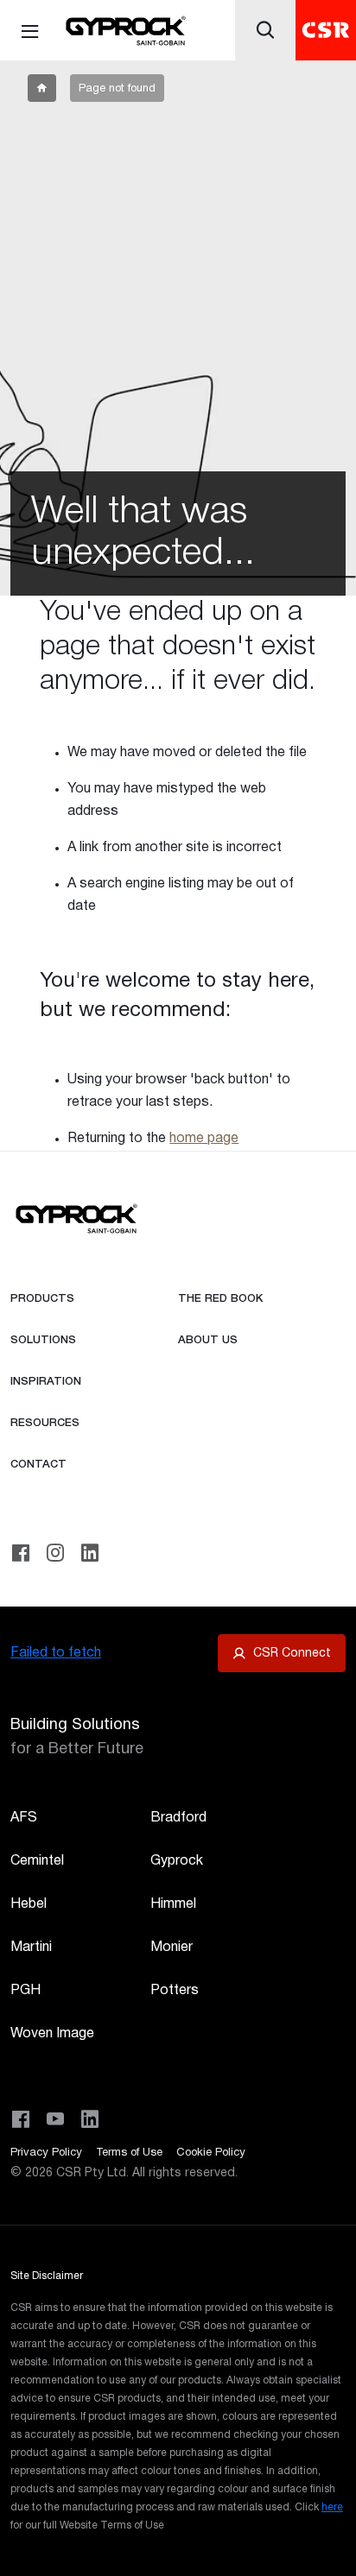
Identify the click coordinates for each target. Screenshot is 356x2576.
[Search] (265, 30)
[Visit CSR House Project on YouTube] (55, 2119)
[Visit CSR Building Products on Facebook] (21, 2119)
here (332, 2507)
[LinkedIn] (90, 1553)
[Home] (125, 32)
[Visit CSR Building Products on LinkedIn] (90, 2119)
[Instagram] (55, 1553)
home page (204, 1139)
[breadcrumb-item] (42, 88)
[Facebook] (21, 1553)
